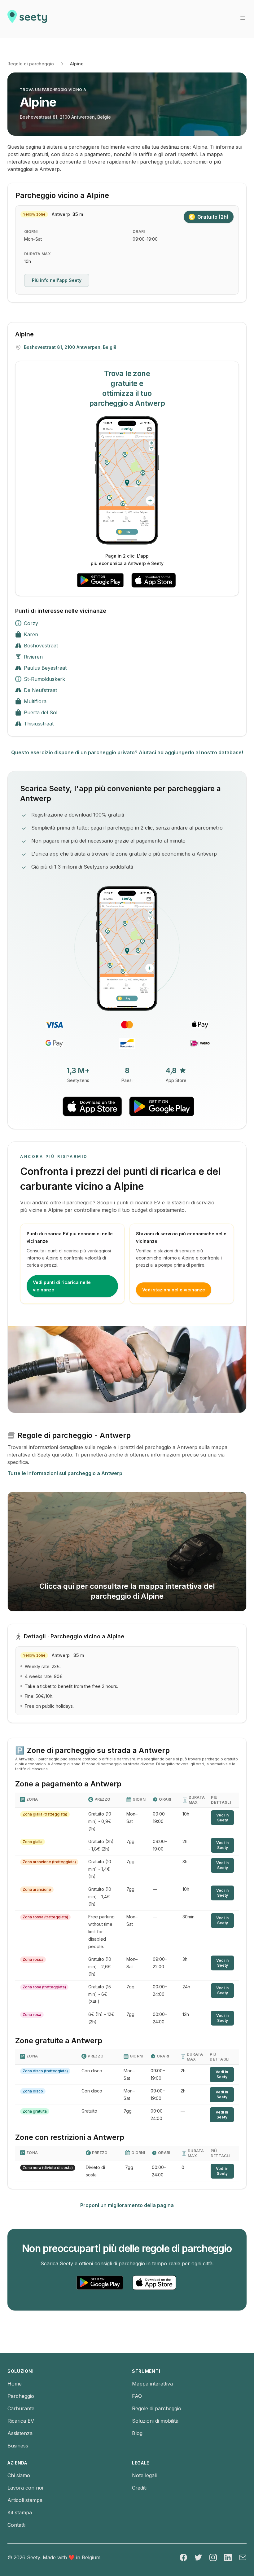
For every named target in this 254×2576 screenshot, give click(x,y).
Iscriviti (99, 1252)
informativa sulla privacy (59, 1277)
